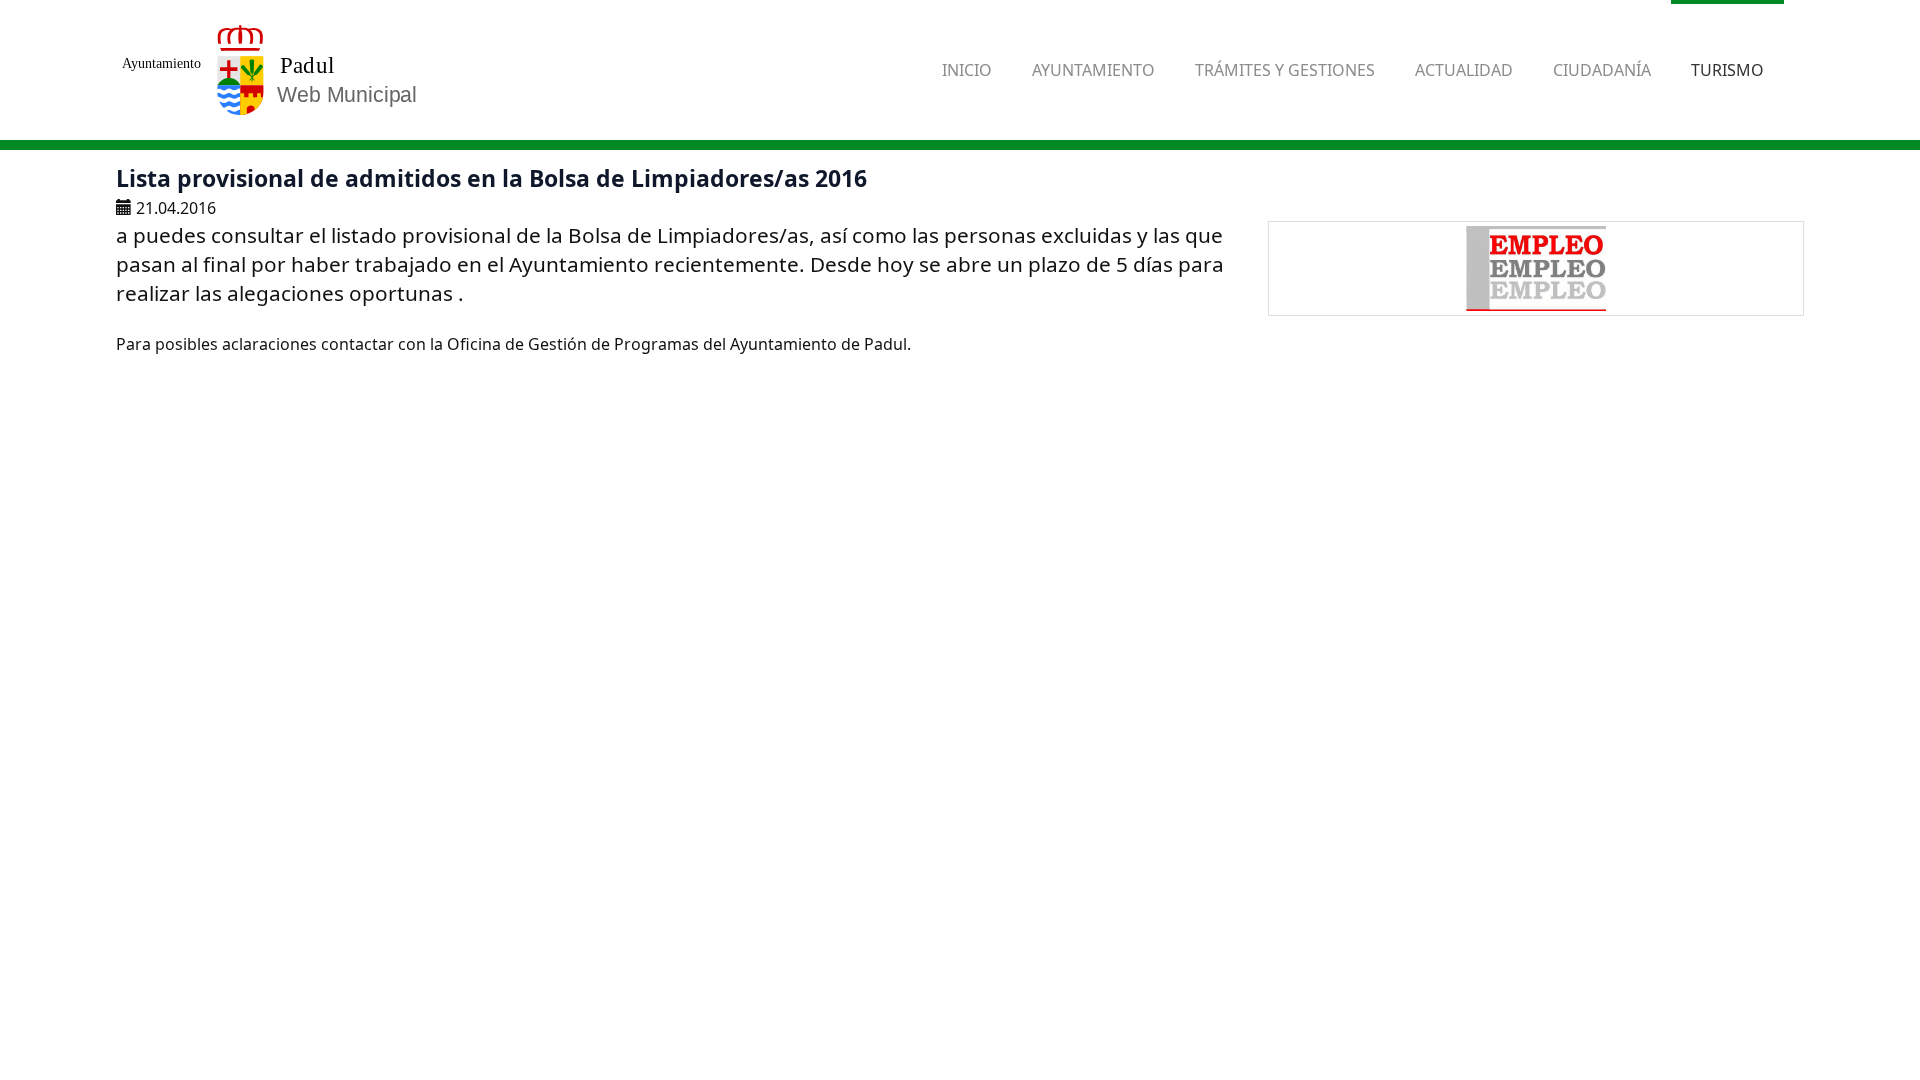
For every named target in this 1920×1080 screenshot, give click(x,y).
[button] (1093, 70)
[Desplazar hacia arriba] (1856, 1016)
